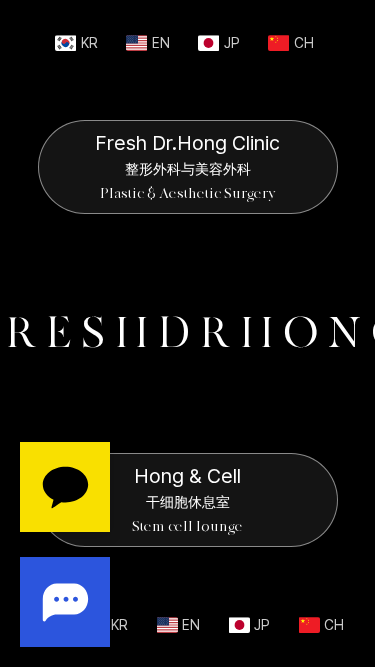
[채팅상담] (65, 544)
